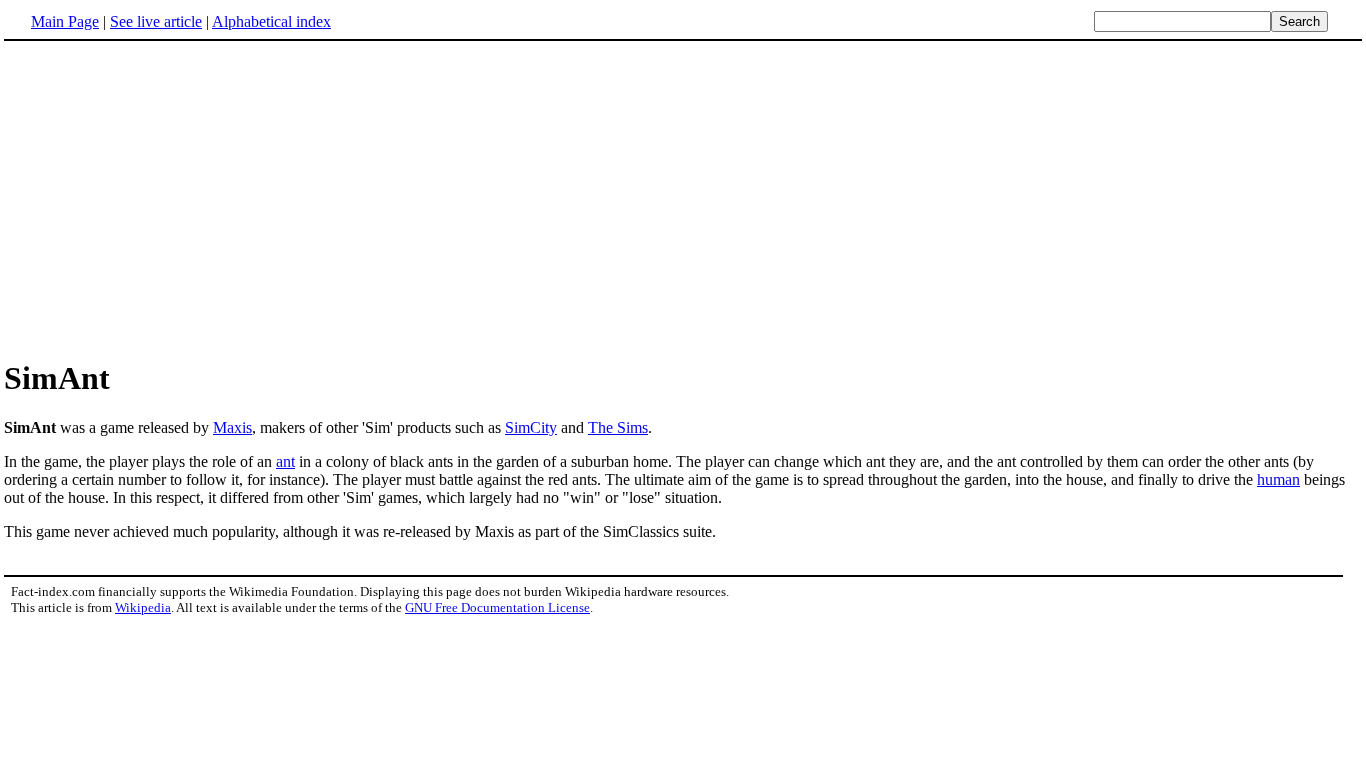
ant (285, 461)
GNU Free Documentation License (497, 607)
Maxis (232, 427)
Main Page (65, 21)
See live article (156, 21)
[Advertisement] (683, 199)
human (1278, 479)
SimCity (531, 427)
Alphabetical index (271, 21)
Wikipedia (143, 607)
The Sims (618, 427)
